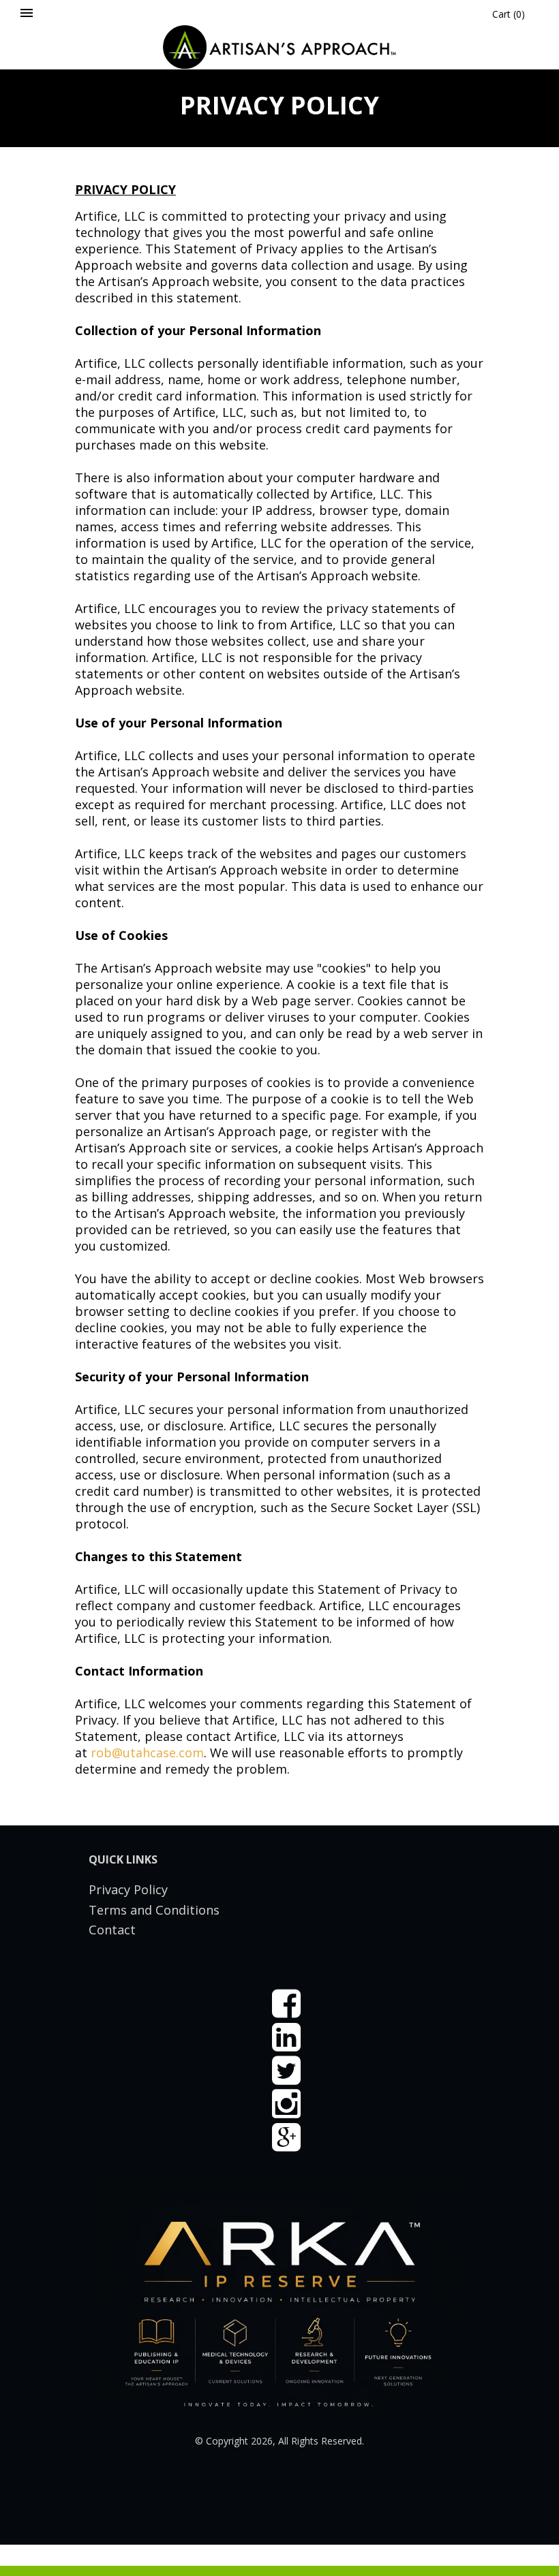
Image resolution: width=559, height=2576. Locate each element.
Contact (112, 1930)
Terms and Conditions (154, 1910)
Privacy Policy (128, 1889)
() (509, 14)
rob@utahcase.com (147, 1753)
